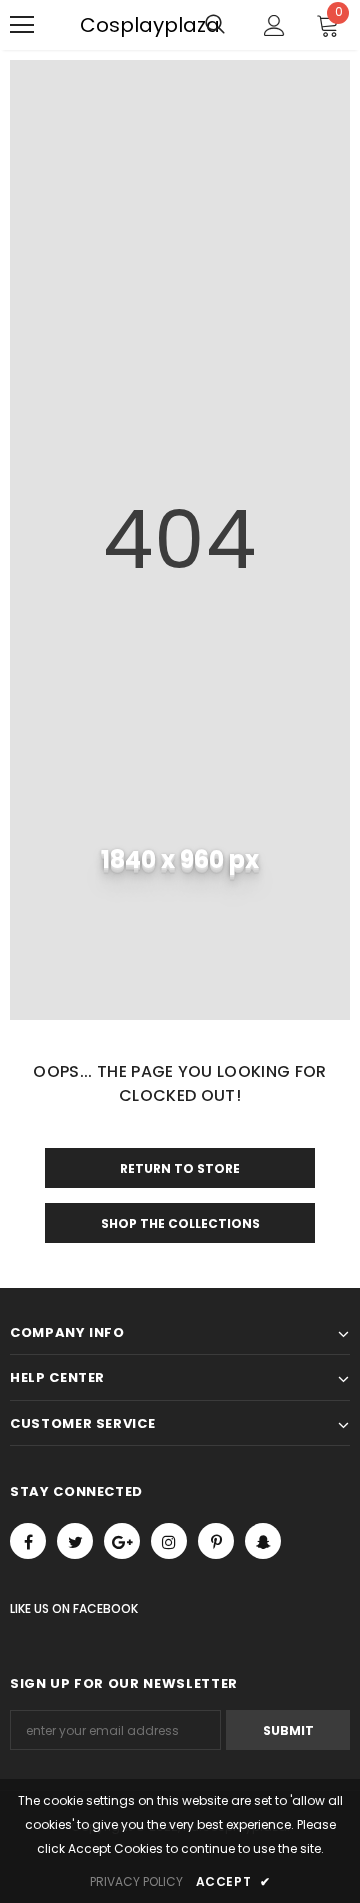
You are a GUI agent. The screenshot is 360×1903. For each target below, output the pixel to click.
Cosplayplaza (90, 25)
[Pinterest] (216, 1541)
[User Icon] (274, 25)
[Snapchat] (263, 1541)
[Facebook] (28, 1541)
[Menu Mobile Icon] (22, 25)
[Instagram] (169, 1541)
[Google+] (122, 1541)
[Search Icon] (215, 25)
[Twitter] (75, 1541)
